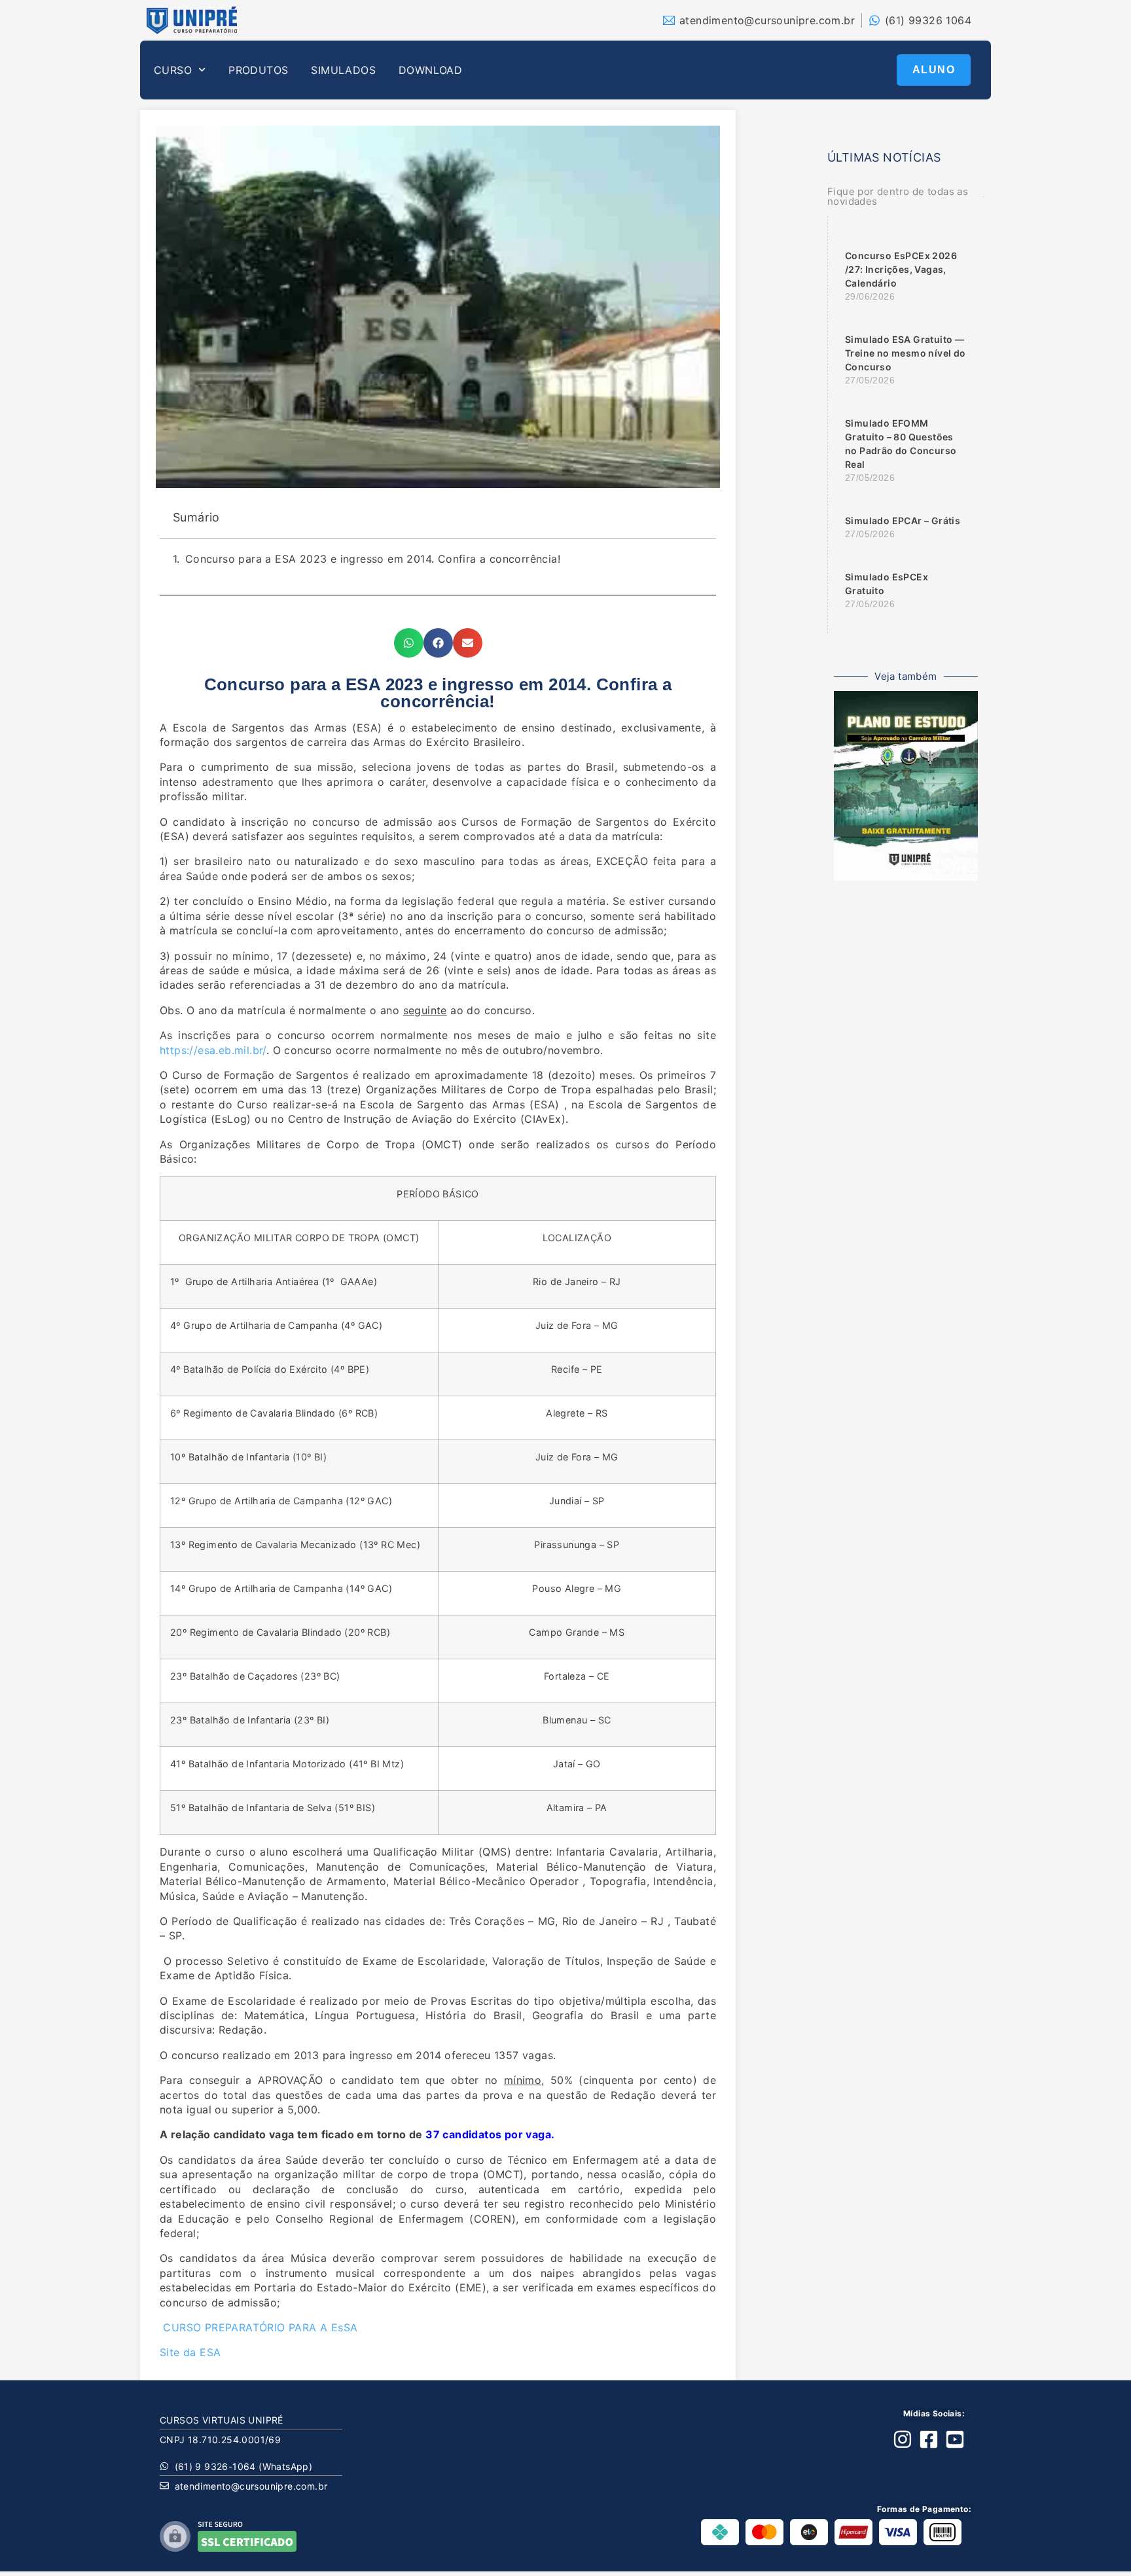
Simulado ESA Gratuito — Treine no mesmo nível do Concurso (906, 353)
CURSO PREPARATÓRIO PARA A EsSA (259, 2327)
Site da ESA (190, 2352)
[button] (409, 643)
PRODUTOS (258, 70)
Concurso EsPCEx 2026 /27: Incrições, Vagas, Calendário (901, 269)
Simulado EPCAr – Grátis (903, 520)
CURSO (173, 70)
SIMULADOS (343, 70)
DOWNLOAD (430, 70)
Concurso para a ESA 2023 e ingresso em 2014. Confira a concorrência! (373, 559)
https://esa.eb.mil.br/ (213, 1050)
